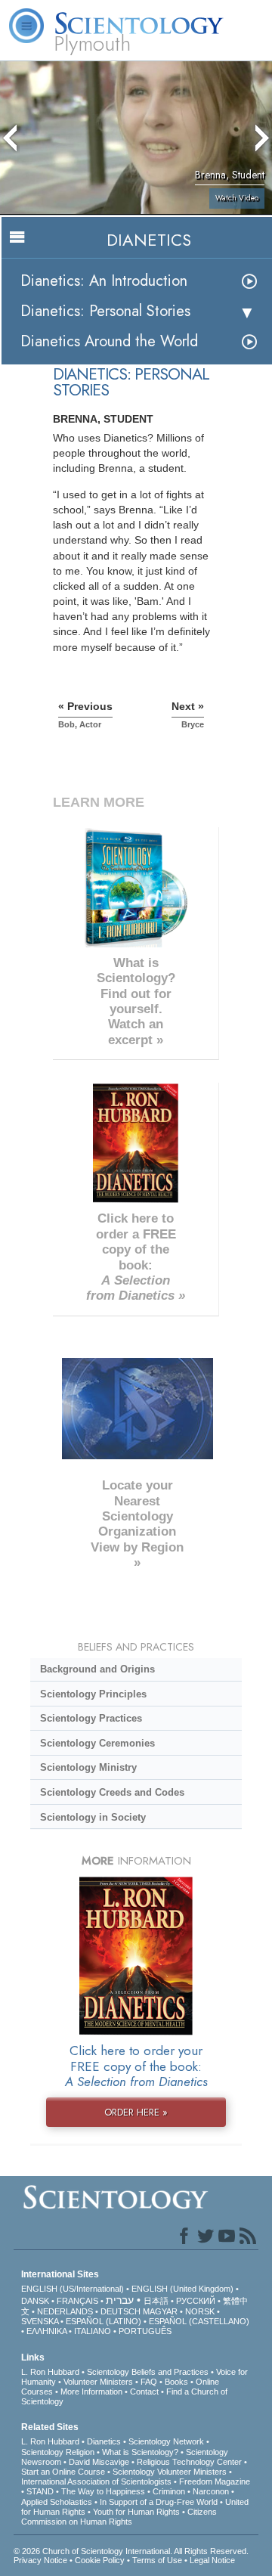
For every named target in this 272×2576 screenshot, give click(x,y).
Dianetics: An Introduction (104, 281)
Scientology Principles (93, 1694)
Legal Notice (212, 2560)
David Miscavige (99, 2462)
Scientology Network (166, 2441)
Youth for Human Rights (136, 2512)
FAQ (149, 2382)
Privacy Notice (40, 2560)
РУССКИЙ (196, 2301)
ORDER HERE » (136, 2112)
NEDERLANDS (65, 2311)
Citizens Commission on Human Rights (119, 2517)
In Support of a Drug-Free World (159, 2502)
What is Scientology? (140, 2452)
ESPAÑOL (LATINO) (104, 2321)
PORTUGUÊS (145, 2331)
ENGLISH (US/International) (73, 2289)
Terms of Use (157, 2560)
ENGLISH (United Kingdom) (182, 2289)
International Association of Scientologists (96, 2481)
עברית (120, 2300)
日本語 (156, 2301)
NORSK (200, 2311)
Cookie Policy (100, 2560)
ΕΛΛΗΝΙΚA (46, 2331)
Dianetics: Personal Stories (105, 311)
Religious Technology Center (189, 2462)
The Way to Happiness (103, 2491)
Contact (144, 2392)
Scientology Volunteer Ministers (170, 2472)
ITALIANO (93, 2331)
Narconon (211, 2491)
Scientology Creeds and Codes (112, 1792)
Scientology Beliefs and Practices (148, 2372)
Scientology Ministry (88, 1767)
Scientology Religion (58, 2452)
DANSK (35, 2301)
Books (176, 2382)
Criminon (169, 2491)
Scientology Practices (91, 1718)
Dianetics (104, 2441)
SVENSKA (40, 2321)
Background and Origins (97, 1669)
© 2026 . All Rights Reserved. (131, 2551)
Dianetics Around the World (109, 341)
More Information (91, 2392)
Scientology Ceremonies (97, 1743)
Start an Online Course (63, 2472)
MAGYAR (160, 2311)
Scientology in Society (93, 1817)
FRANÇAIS (77, 2301)
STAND (40, 2491)
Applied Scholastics (57, 2502)
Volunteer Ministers (98, 2382)
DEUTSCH (121, 2311)
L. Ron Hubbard (50, 2372)
